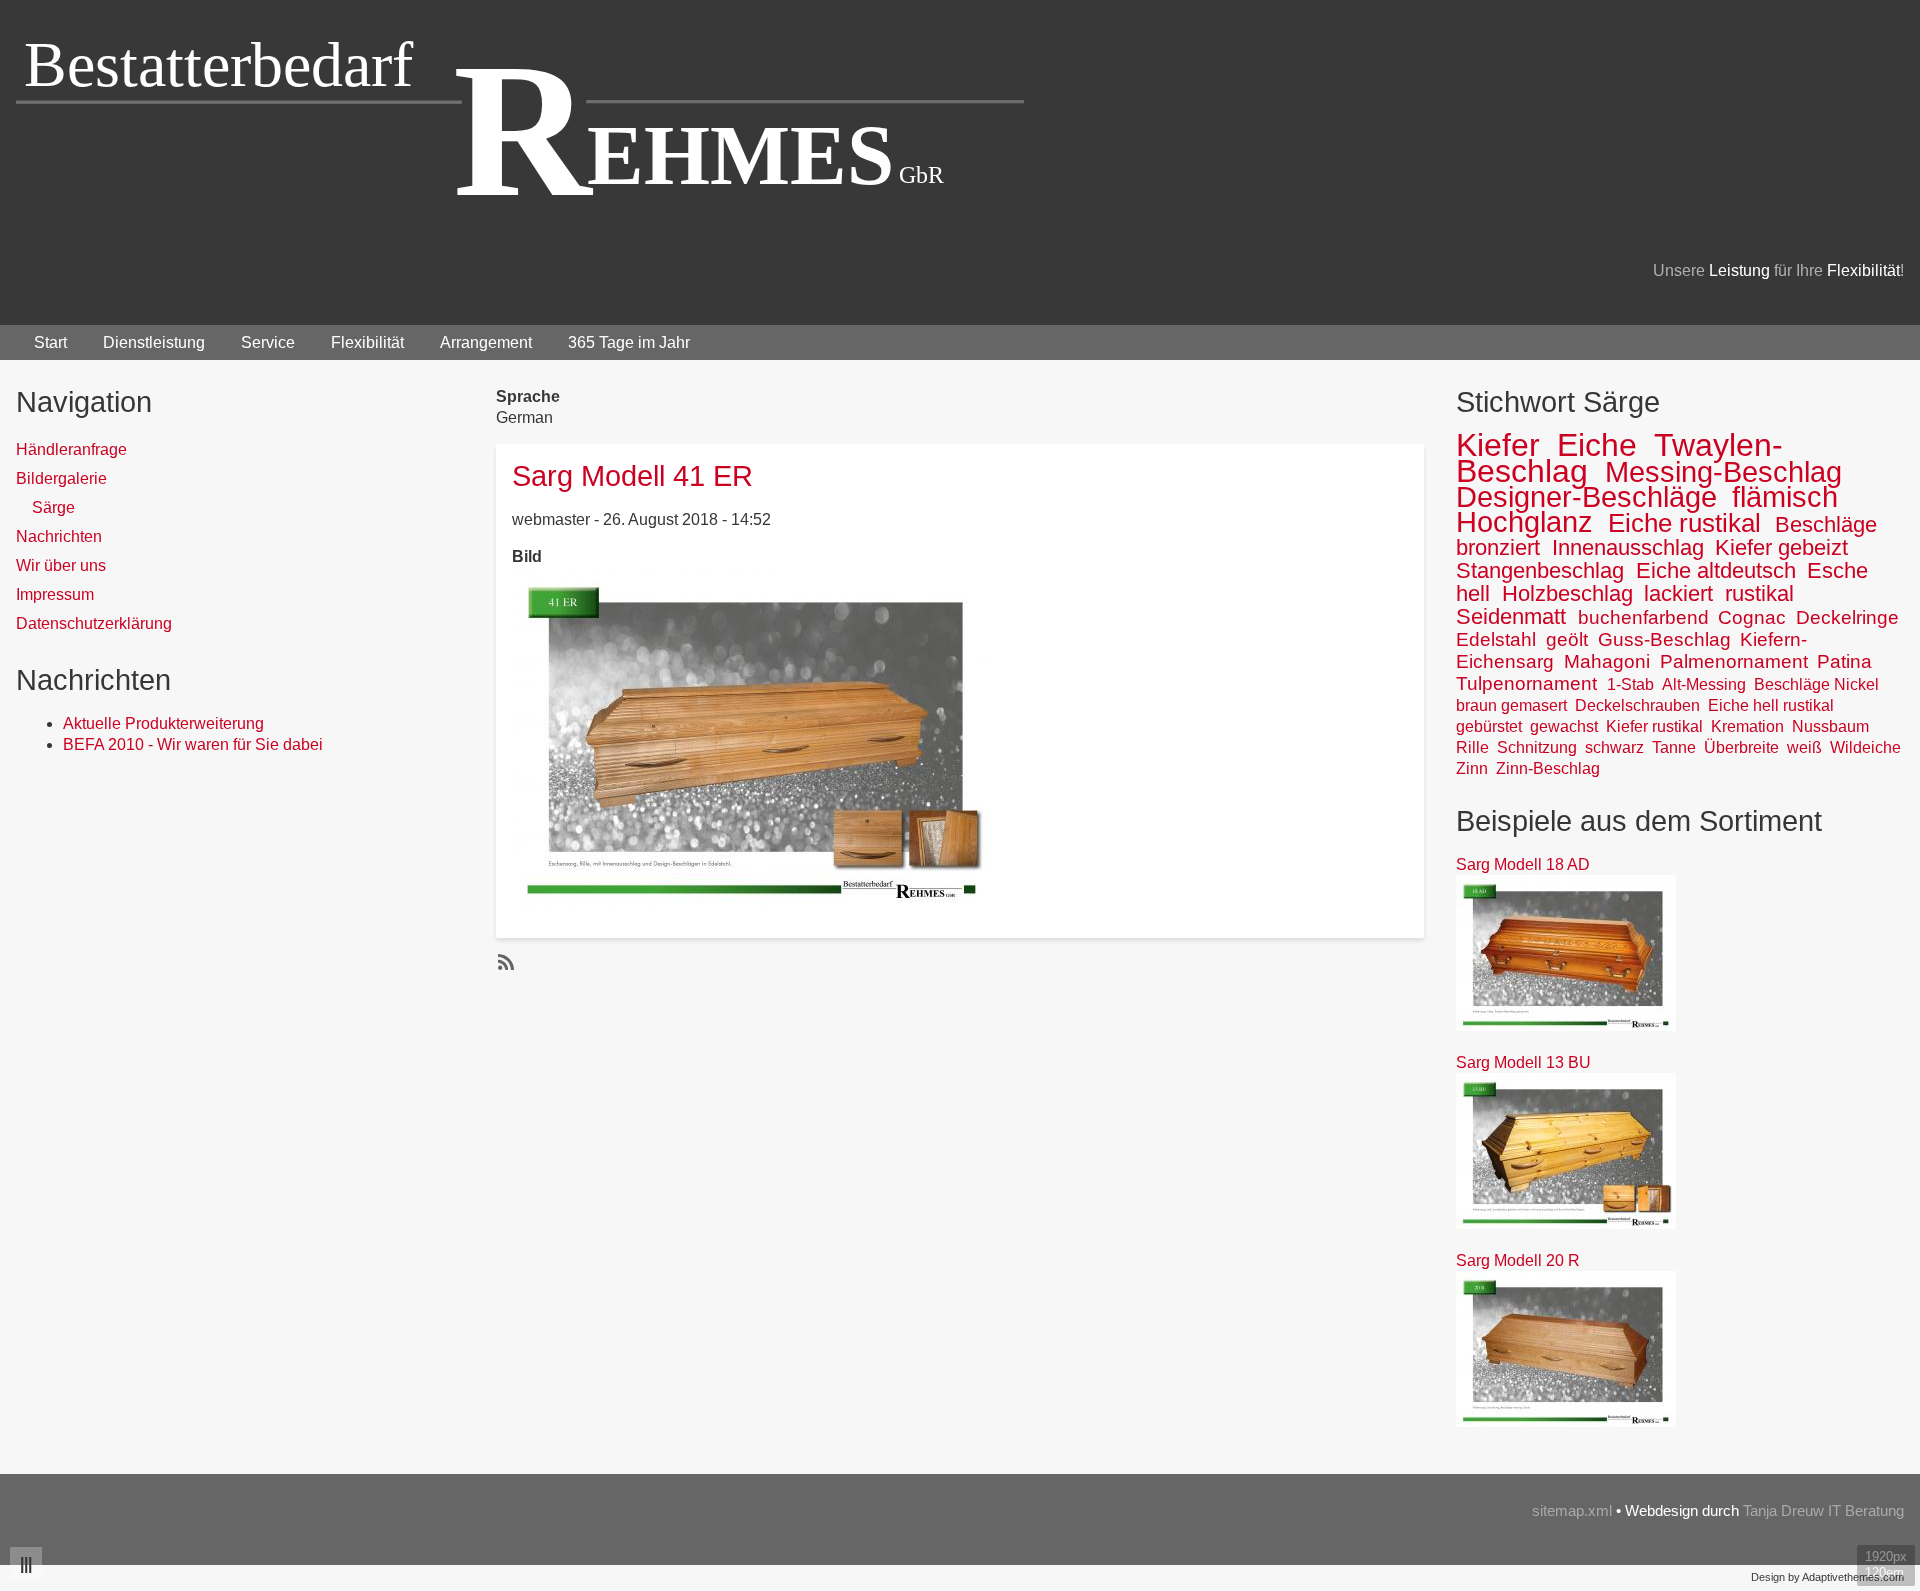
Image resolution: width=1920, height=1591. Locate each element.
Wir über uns (61, 565)
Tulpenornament (1526, 683)
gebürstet (1489, 726)
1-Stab (1630, 684)
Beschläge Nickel (1816, 684)
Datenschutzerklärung (94, 623)
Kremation (1747, 726)
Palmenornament (1734, 661)
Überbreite (1741, 747)
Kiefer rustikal (1654, 726)
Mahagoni (1607, 661)
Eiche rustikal (1684, 523)
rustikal (1759, 593)
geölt (1567, 639)
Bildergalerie (61, 478)
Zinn (1472, 768)
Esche (1837, 570)
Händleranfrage (71, 449)
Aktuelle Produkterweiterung (163, 723)
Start (50, 342)
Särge (53, 507)
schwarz (1614, 747)
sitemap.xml (1572, 1510)
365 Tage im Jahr (629, 342)
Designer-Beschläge (1586, 497)
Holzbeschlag (1567, 593)
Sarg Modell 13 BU (1523, 1062)
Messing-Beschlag (1723, 472)
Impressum (55, 594)
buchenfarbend (1643, 617)
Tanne (1674, 747)
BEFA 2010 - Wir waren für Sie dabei (193, 744)
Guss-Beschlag (1664, 639)
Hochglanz (1524, 522)
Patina (1844, 661)
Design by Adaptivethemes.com (1827, 1577)
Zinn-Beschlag (1548, 768)
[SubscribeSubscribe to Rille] (504, 962)
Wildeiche (1865, 747)
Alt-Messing (1704, 684)
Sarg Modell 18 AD (1523, 864)
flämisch (1785, 497)
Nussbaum (1830, 726)
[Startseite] (520, 117)
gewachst (1564, 726)
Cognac (1752, 617)
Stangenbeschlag (1540, 570)
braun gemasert (1511, 705)
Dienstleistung (154, 342)
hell (1473, 593)
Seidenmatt (1511, 616)
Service (268, 342)
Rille (1472, 747)
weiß (1804, 747)
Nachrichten (59, 536)
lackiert (1678, 593)
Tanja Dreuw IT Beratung (1823, 1510)
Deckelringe (1847, 617)
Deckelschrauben (1637, 705)
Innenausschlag (1628, 547)
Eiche (1597, 445)
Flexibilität (1863, 270)
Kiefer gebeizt (1781, 547)
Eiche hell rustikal (1771, 705)
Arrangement (486, 342)
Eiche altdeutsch (1716, 570)
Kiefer (1498, 445)
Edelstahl (1496, 639)
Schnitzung (1537, 747)
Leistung (1739, 270)
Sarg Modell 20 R (1518, 1260)
